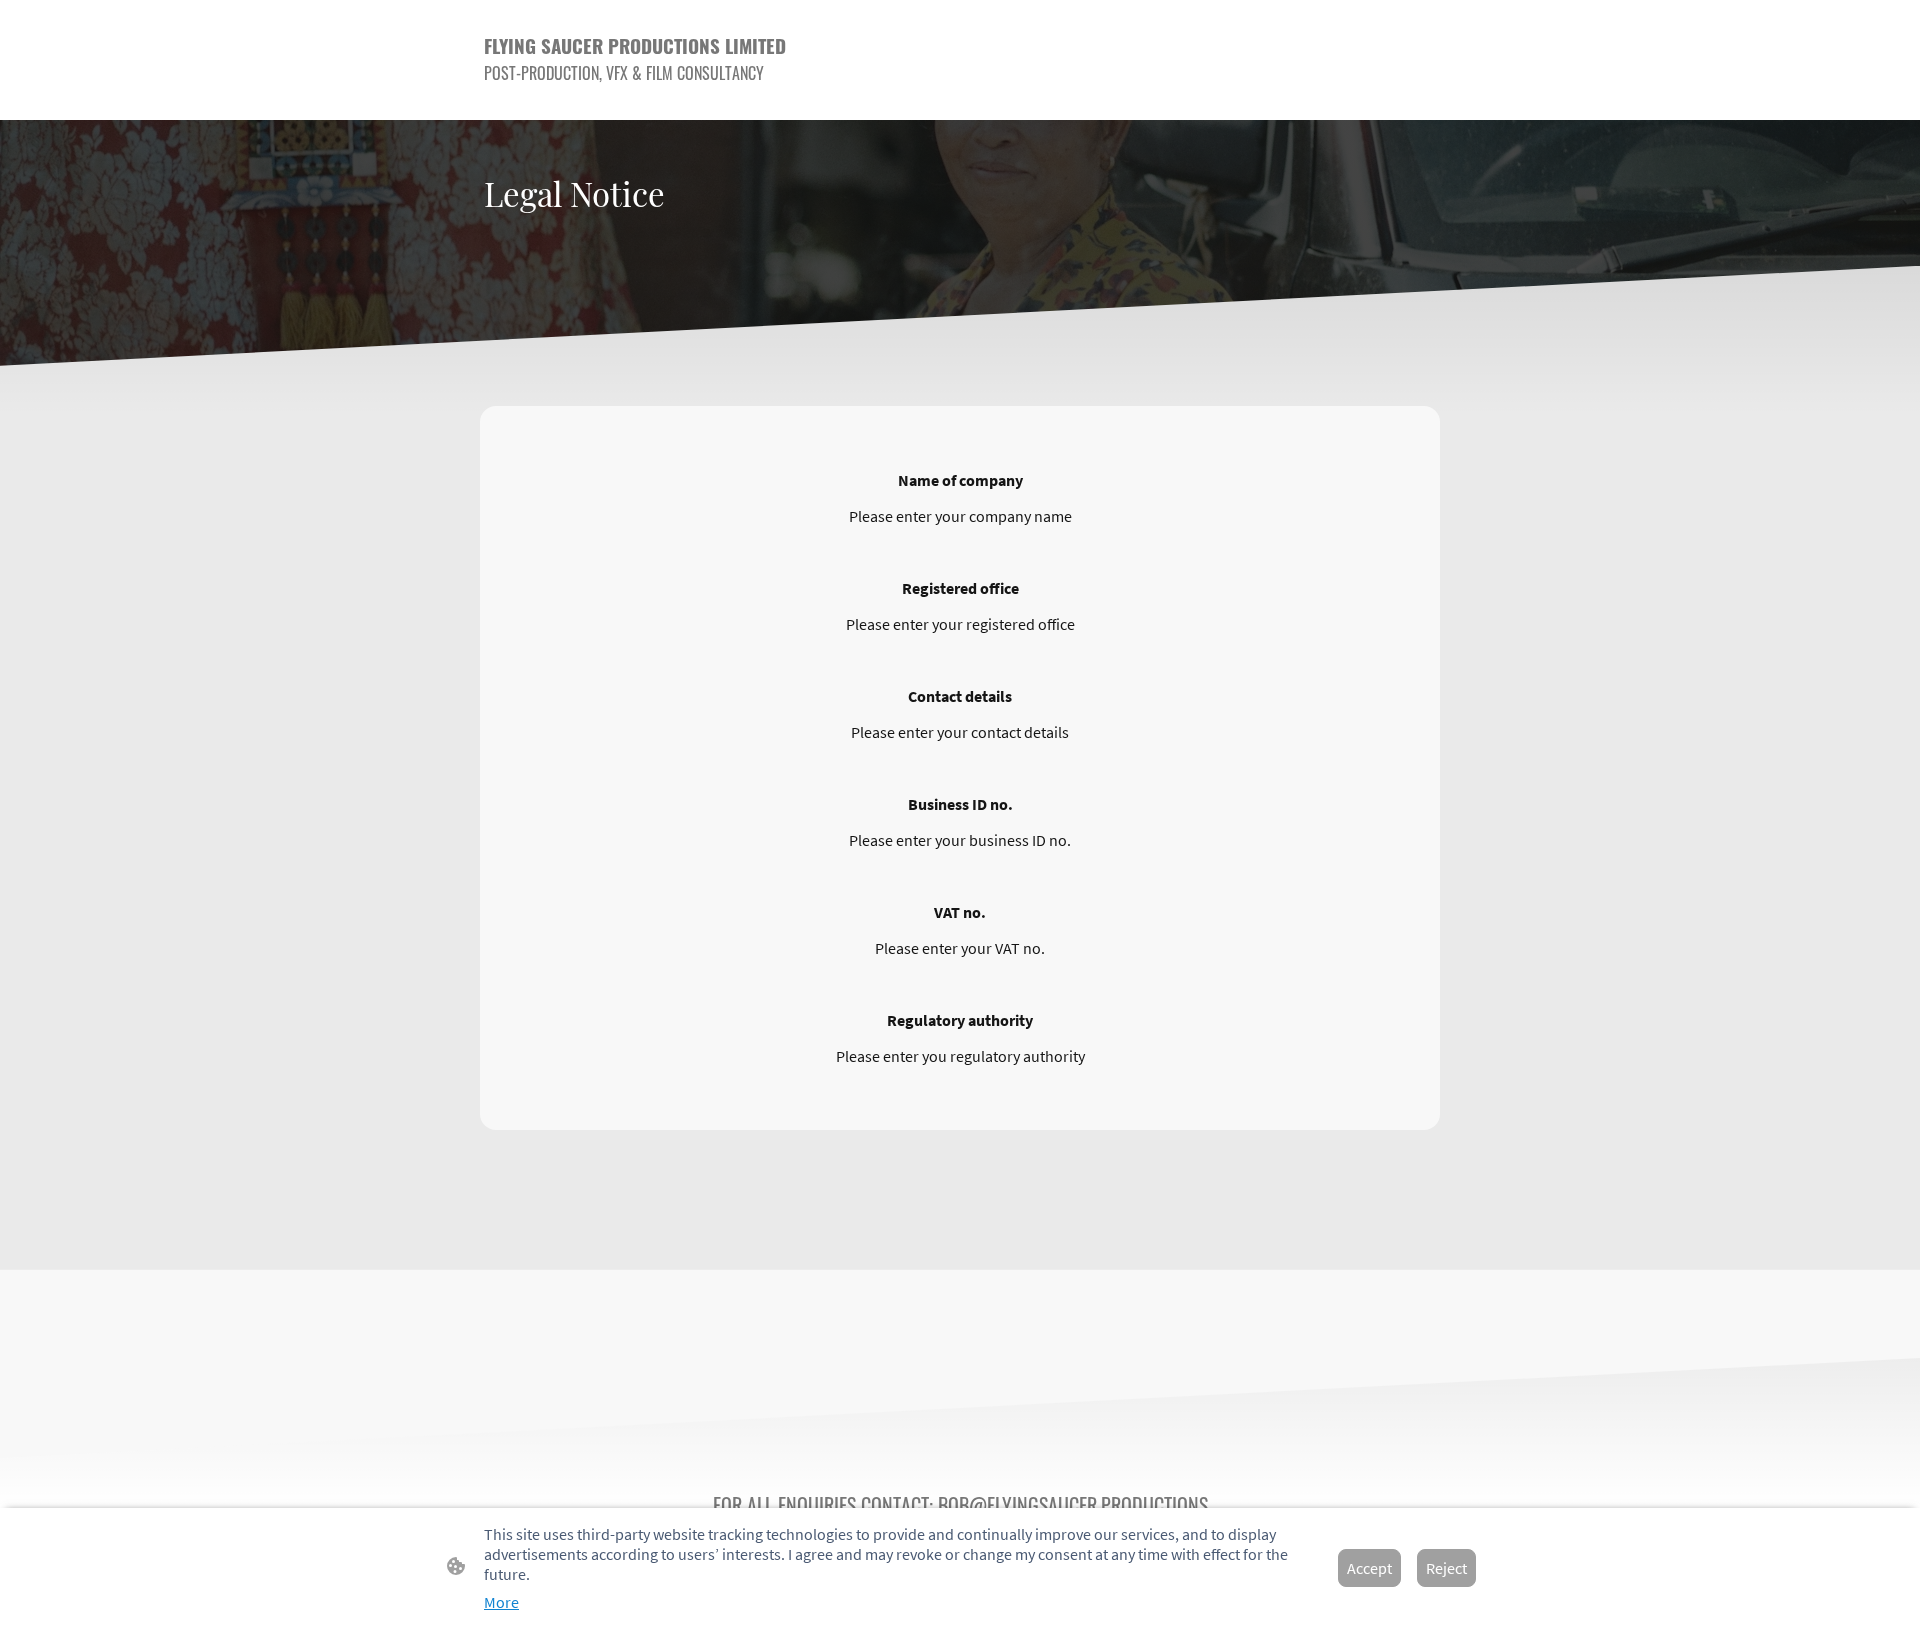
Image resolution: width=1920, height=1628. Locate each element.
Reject (1446, 1568)
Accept (1369, 1568)
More (501, 1602)
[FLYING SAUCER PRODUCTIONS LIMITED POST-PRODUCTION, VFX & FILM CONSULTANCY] (640, 103)
